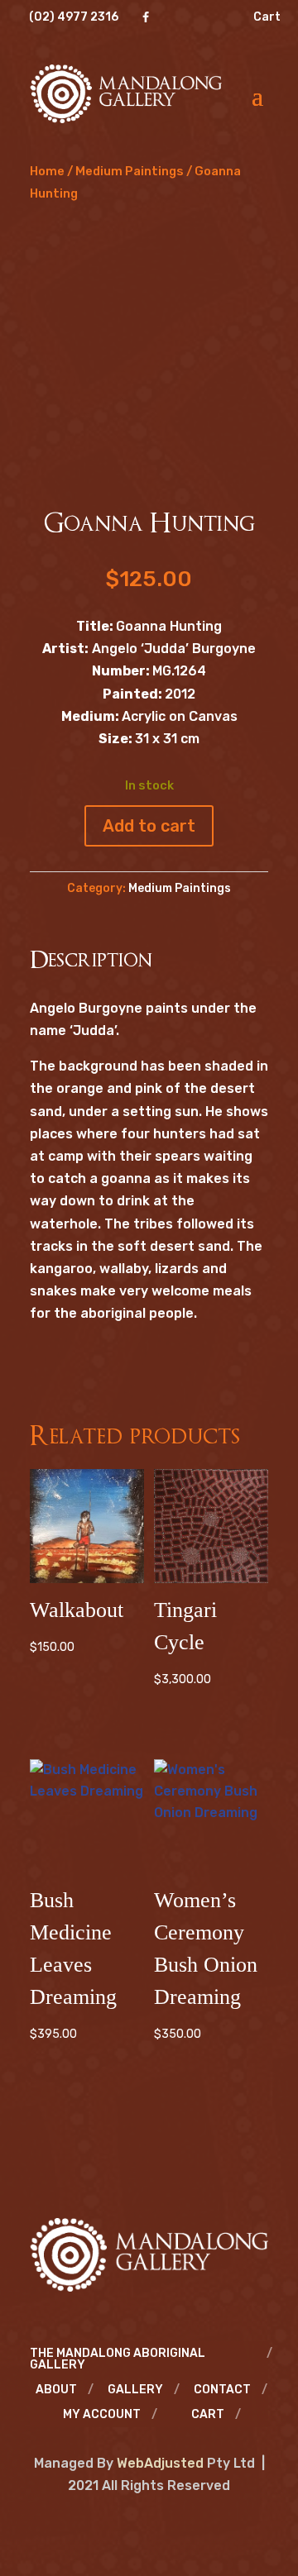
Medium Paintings (130, 171)
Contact (222, 2390)
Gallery (135, 2390)
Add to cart (149, 826)
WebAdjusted (160, 2463)
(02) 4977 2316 (74, 18)
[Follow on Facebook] (149, 2525)
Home (47, 171)
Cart (267, 18)
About (56, 2390)
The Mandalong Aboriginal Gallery (118, 2360)
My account (102, 2415)
